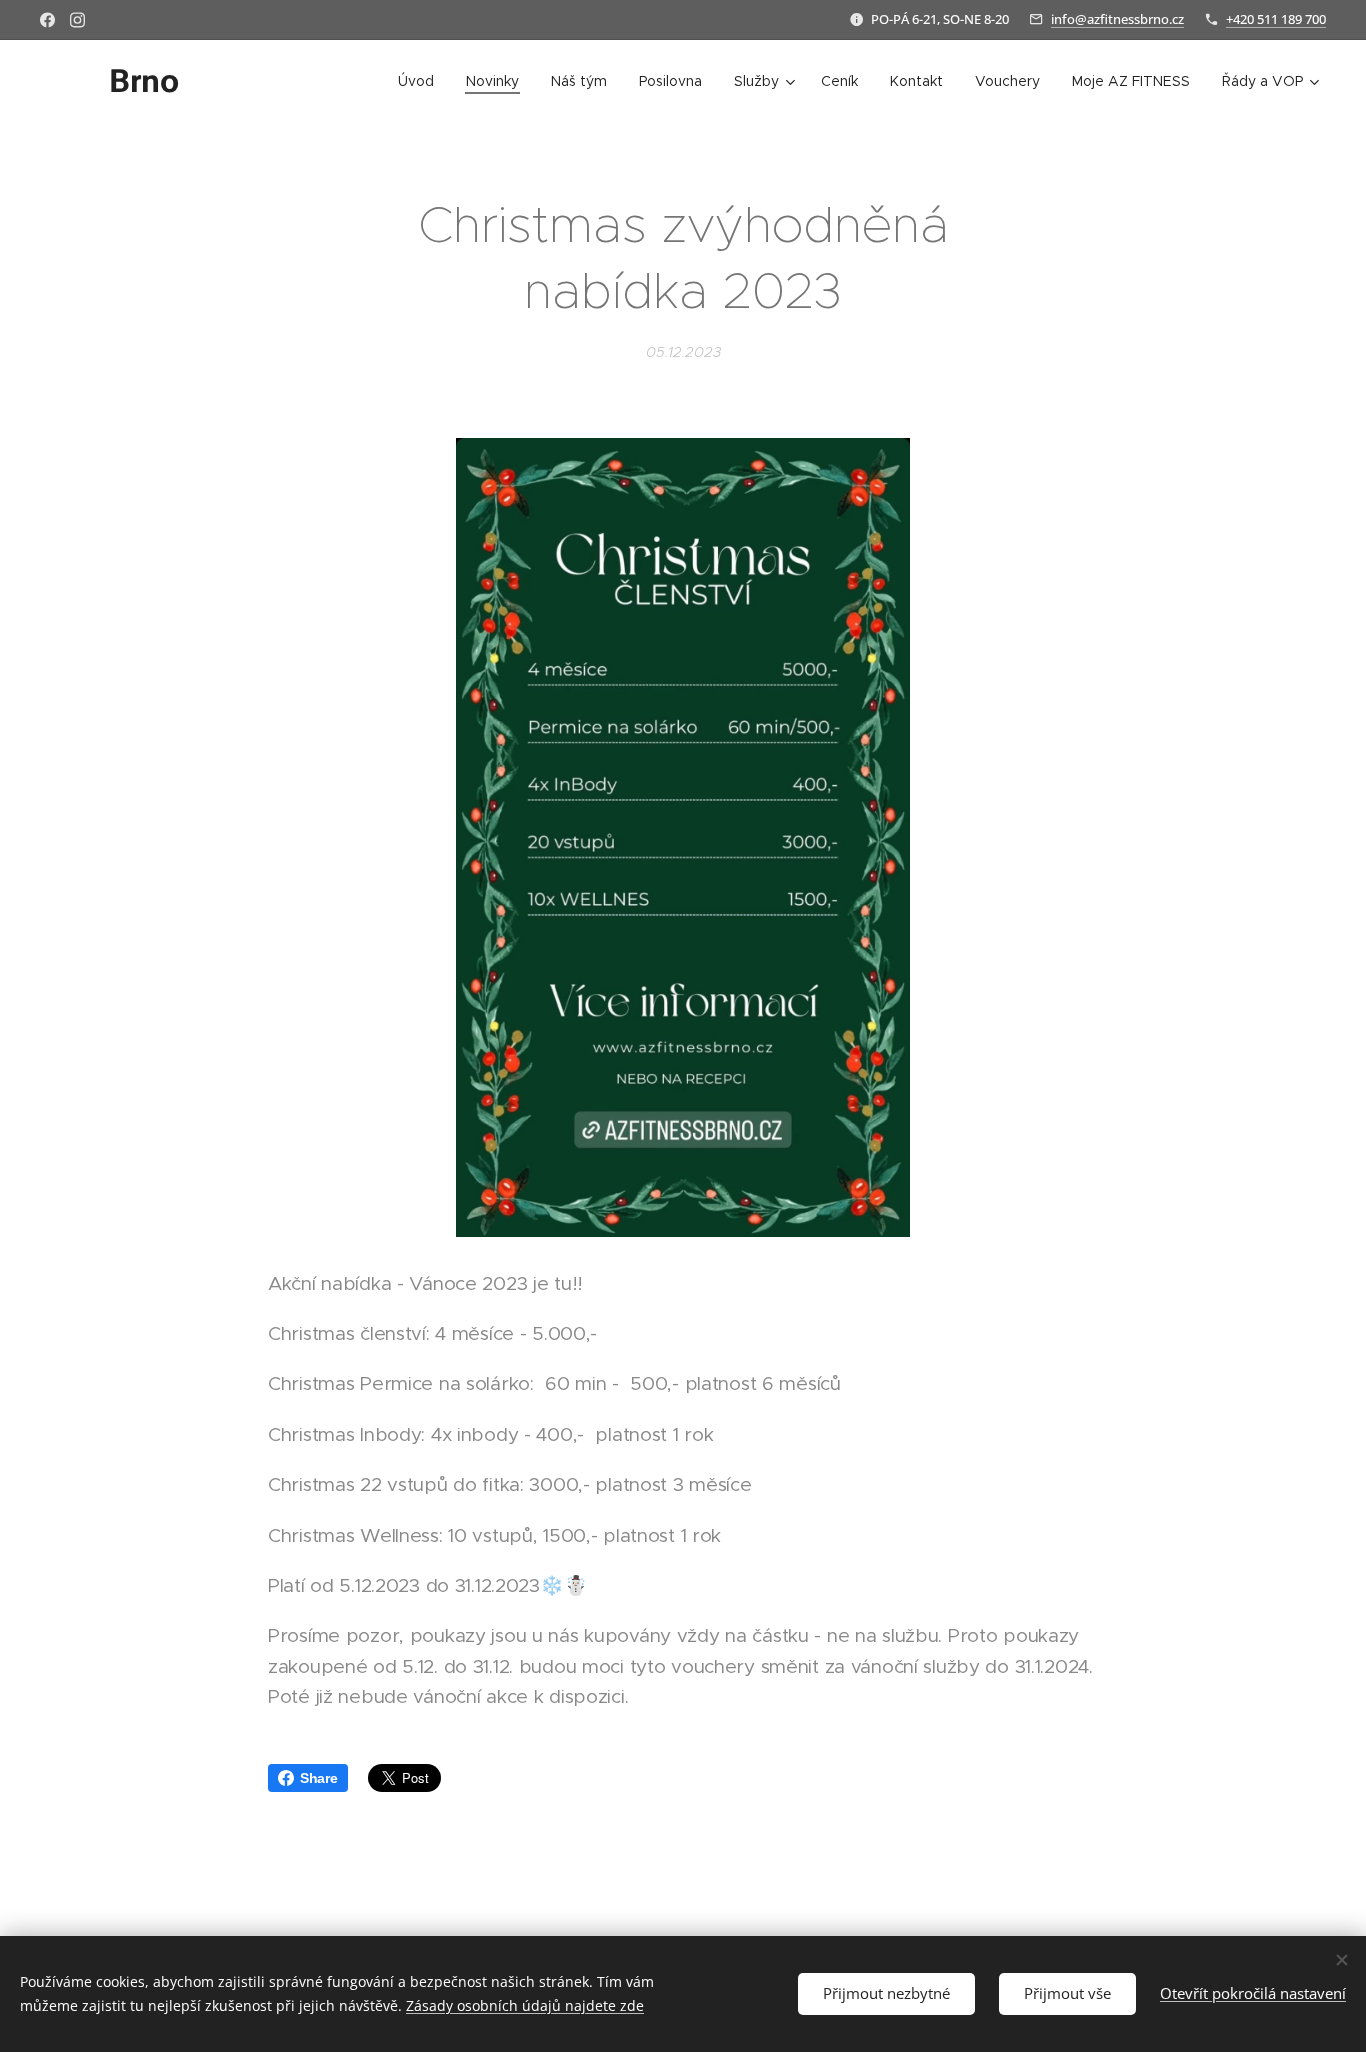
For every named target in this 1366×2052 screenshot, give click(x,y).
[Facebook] (47, 20)
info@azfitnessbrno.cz (1117, 19)
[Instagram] (77, 20)
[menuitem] (421, 81)
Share (319, 1778)
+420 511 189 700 (1276, 19)
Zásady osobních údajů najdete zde (525, 2005)
